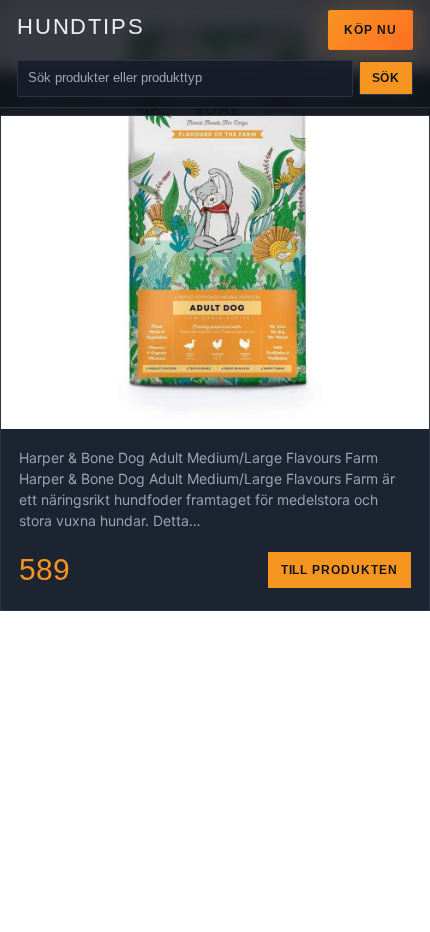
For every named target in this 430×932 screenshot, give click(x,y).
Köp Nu (370, 30)
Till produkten (339, 570)
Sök (386, 78)
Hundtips (80, 26)
